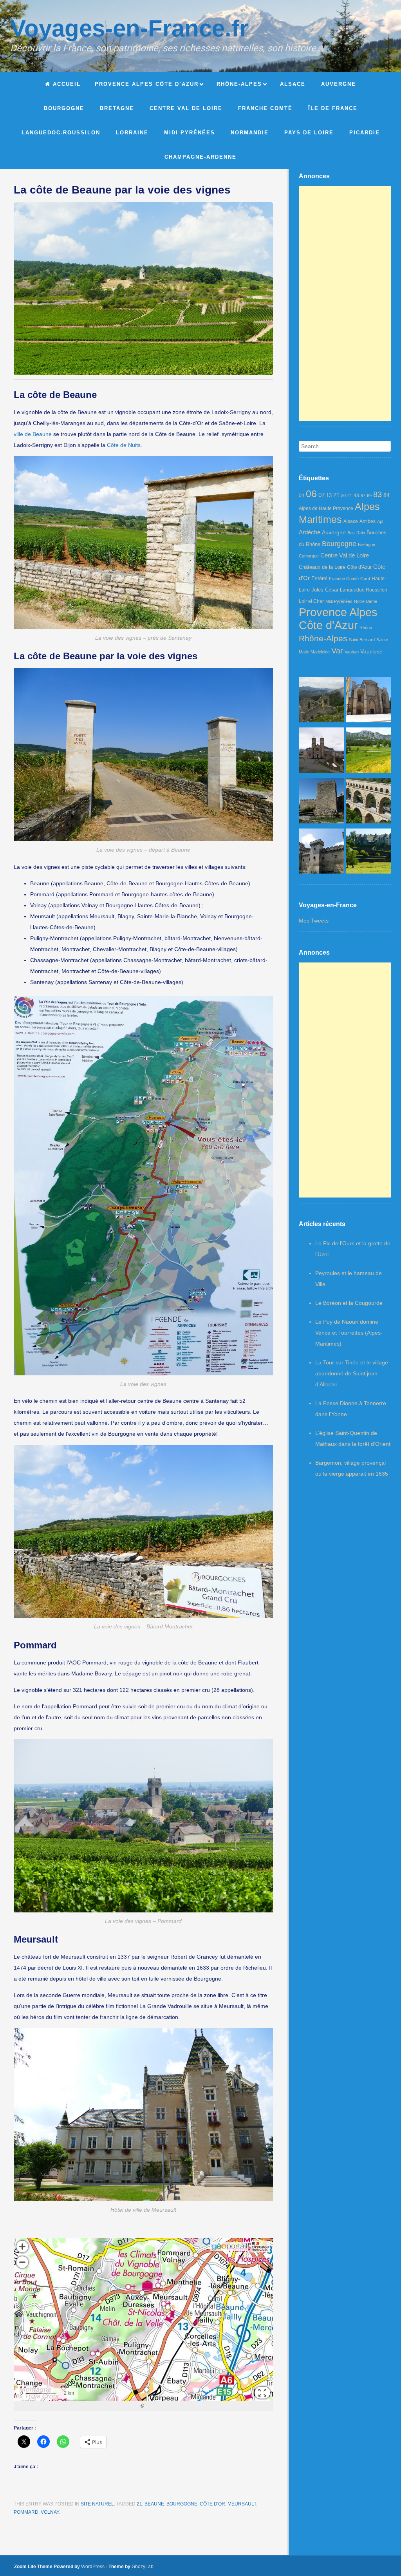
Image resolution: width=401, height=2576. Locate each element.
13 (329, 495)
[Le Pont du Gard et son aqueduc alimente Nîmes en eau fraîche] (368, 802)
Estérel (319, 578)
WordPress (93, 2567)
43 (356, 496)
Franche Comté (344, 579)
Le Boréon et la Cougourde (349, 1303)
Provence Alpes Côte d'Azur (338, 619)
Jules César (325, 590)
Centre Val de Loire (345, 555)
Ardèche (310, 532)
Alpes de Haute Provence (326, 508)
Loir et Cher (311, 601)
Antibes (368, 521)
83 (378, 494)
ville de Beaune (33, 434)
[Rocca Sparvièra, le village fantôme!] (322, 701)
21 (139, 2504)
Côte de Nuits (124, 445)
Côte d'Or (212, 2504)
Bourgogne (182, 2504)
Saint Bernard (362, 640)
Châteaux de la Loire (322, 567)
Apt (380, 521)
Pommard (26, 2512)
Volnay (50, 2512)
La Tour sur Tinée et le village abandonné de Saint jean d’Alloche (352, 1373)
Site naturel (97, 2504)
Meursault (242, 2504)
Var (337, 651)
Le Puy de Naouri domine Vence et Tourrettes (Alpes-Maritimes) (349, 1333)
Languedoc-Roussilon (364, 590)
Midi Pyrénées (339, 601)
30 (343, 496)
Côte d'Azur (359, 567)
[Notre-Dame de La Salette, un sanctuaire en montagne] (322, 752)
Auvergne (334, 532)
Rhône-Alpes (323, 638)
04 (302, 496)
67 (363, 496)
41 (350, 496)
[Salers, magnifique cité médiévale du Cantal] (368, 853)
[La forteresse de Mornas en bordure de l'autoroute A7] (322, 802)
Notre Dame (366, 601)
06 (311, 494)
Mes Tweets (314, 921)
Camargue (309, 556)
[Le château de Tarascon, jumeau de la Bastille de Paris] (322, 853)
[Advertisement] (345, 304)
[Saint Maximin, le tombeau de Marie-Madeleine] (368, 701)
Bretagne (367, 545)
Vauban (352, 652)
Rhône (366, 628)
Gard (365, 579)
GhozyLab (143, 2567)
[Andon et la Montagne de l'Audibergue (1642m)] (368, 752)
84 (387, 495)
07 (322, 495)
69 (369, 496)
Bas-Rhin (356, 533)
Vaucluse (371, 651)
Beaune (154, 2504)
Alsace (351, 521)
